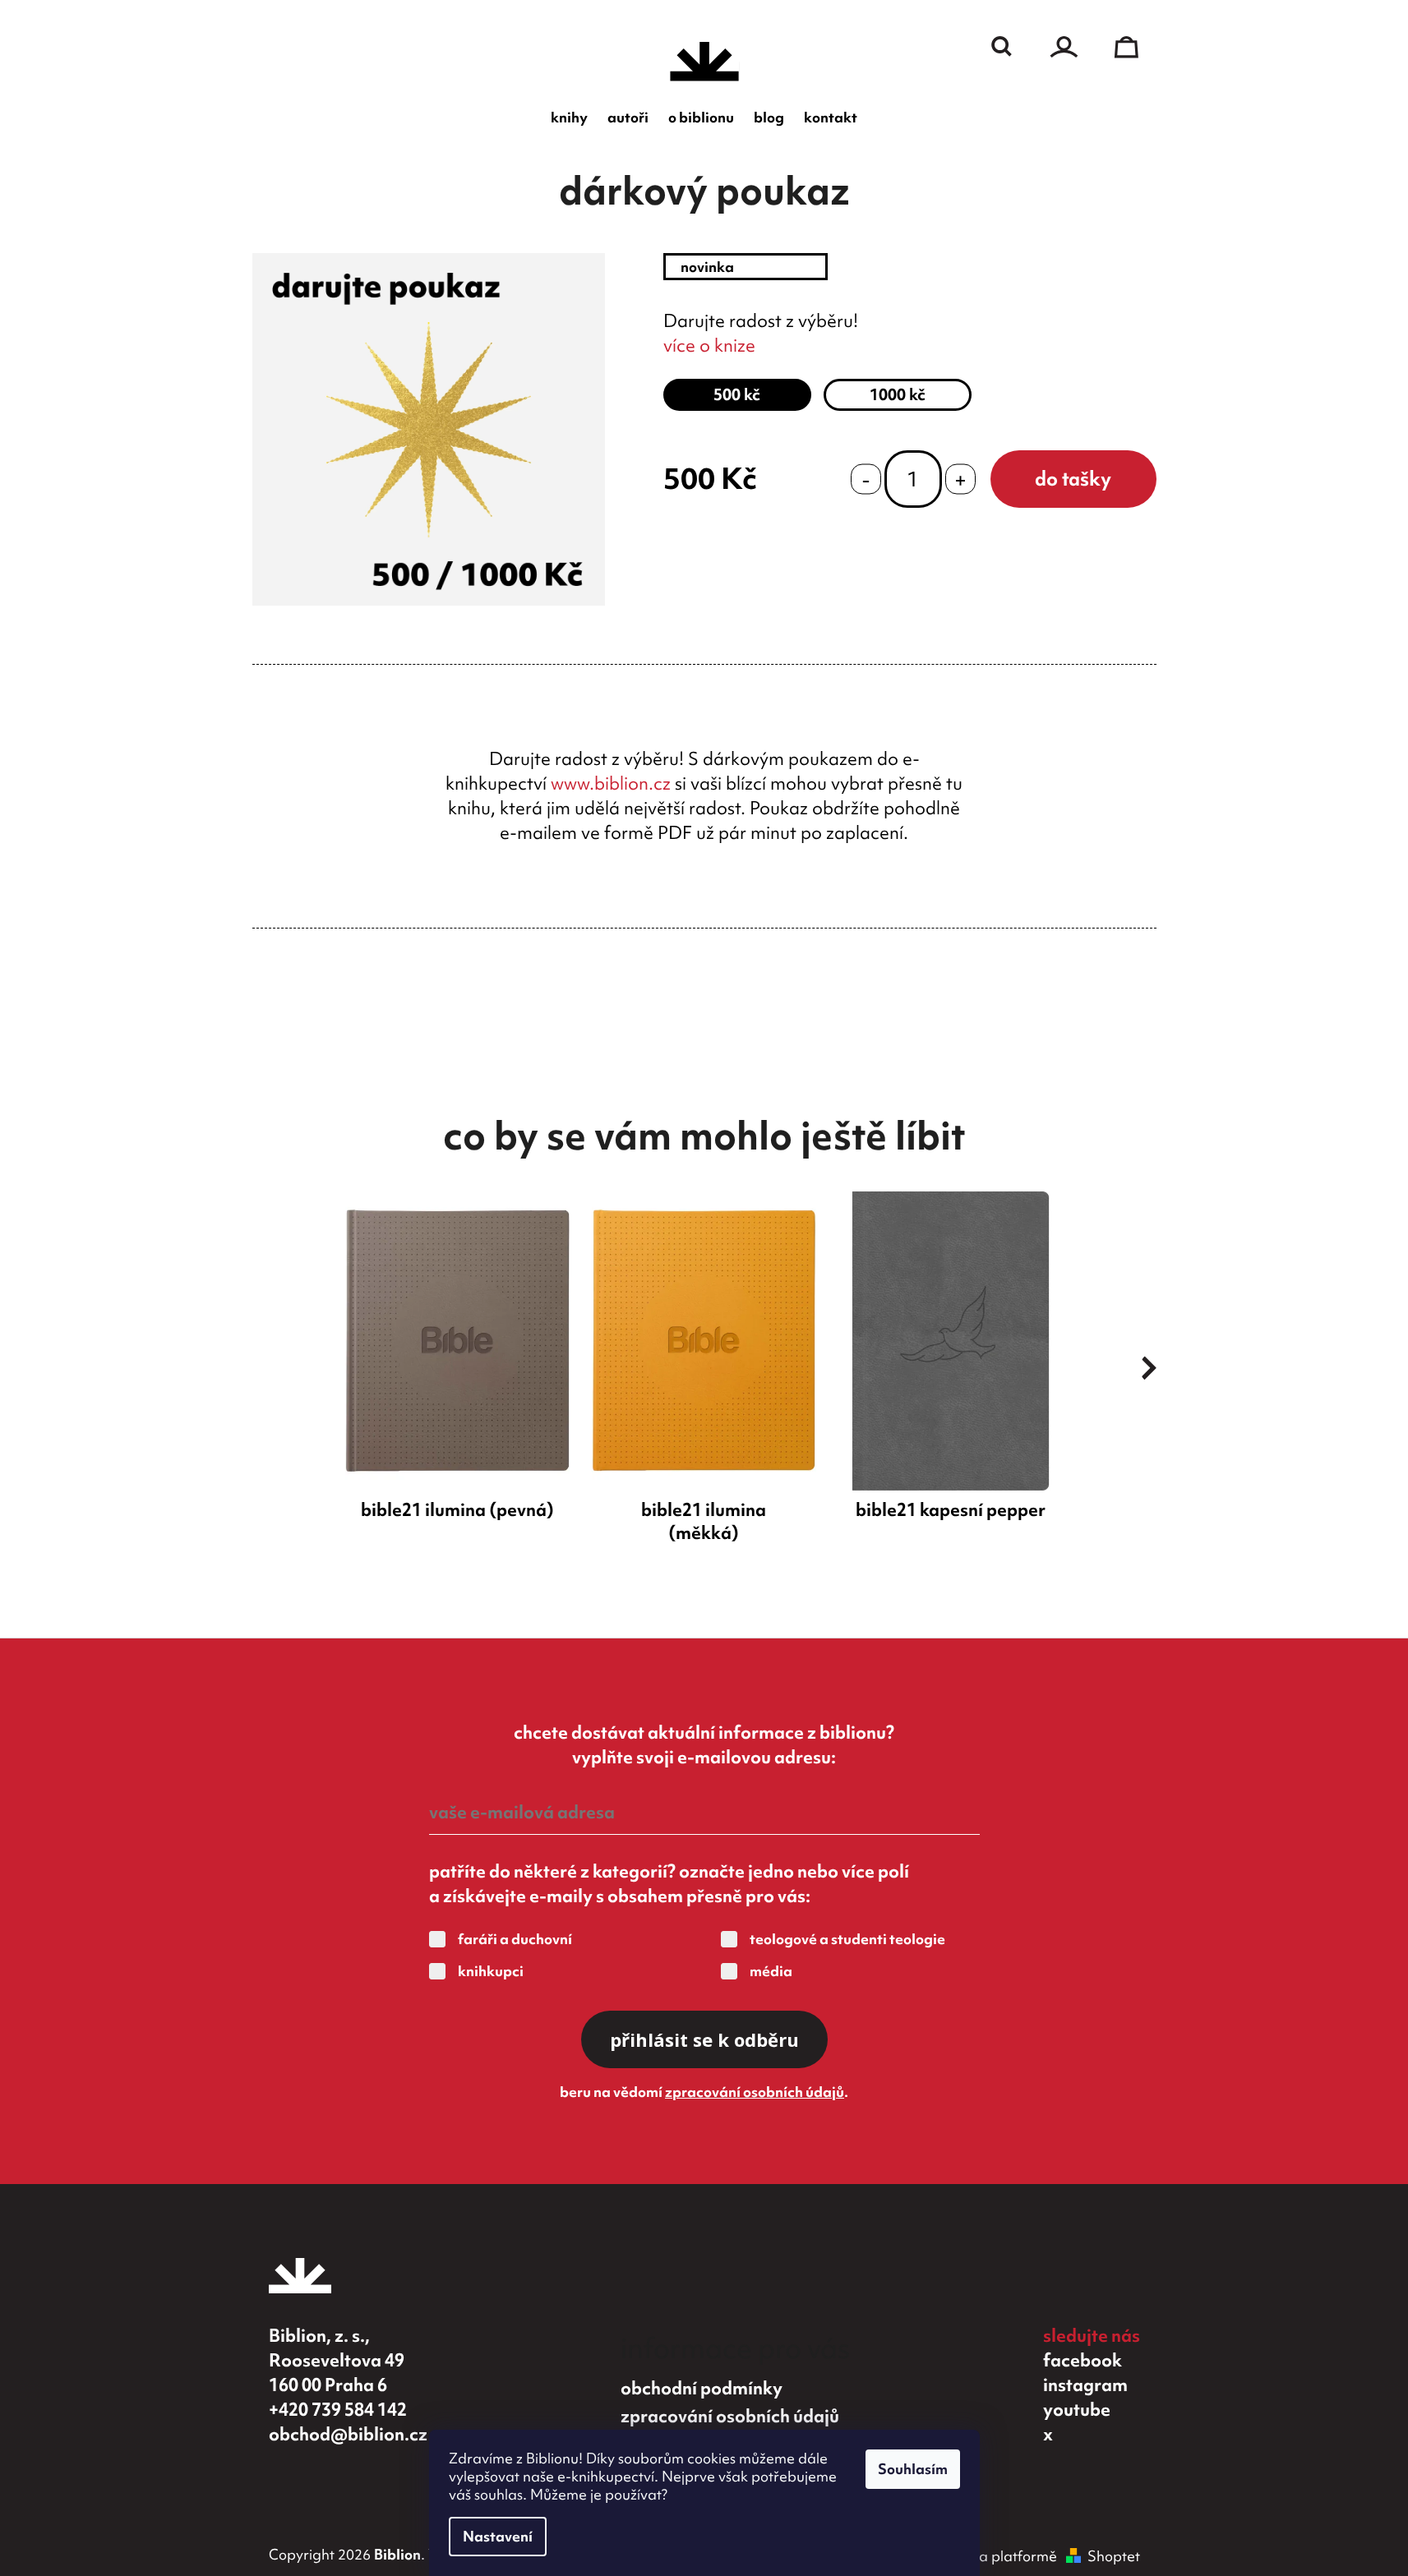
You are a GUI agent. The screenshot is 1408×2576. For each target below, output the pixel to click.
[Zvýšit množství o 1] (960, 479)
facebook (1083, 2360)
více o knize (709, 346)
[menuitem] (569, 118)
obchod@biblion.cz (348, 2434)
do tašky (1073, 479)
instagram (1085, 2385)
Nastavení (498, 2536)
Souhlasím (913, 2469)
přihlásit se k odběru (704, 2039)
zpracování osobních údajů (755, 2092)
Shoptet (1114, 2556)
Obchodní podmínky (702, 2388)
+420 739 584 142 (338, 2410)
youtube (1077, 2410)
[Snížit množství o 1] (866, 479)
